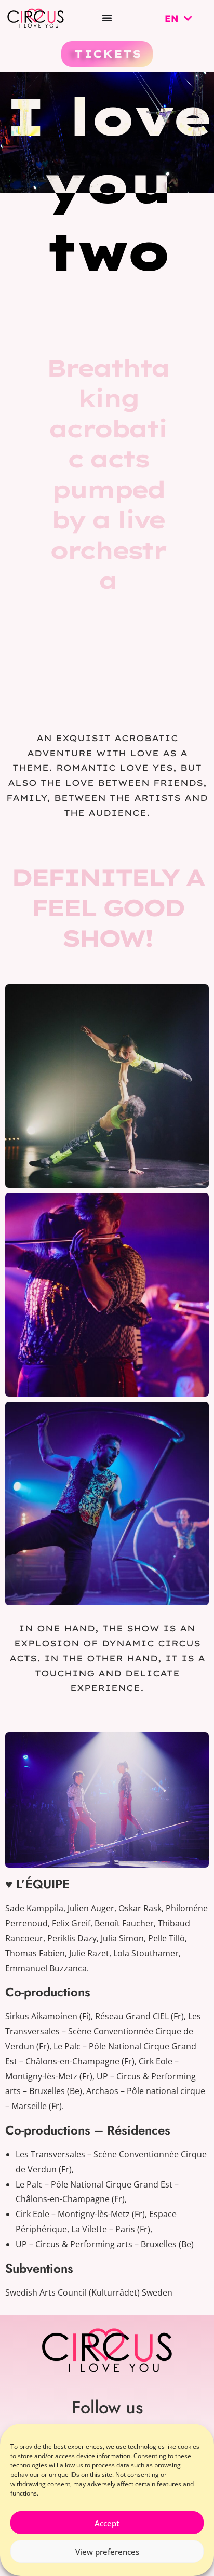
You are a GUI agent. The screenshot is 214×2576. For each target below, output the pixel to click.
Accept (107, 2523)
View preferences (107, 2552)
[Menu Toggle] (107, 18)
